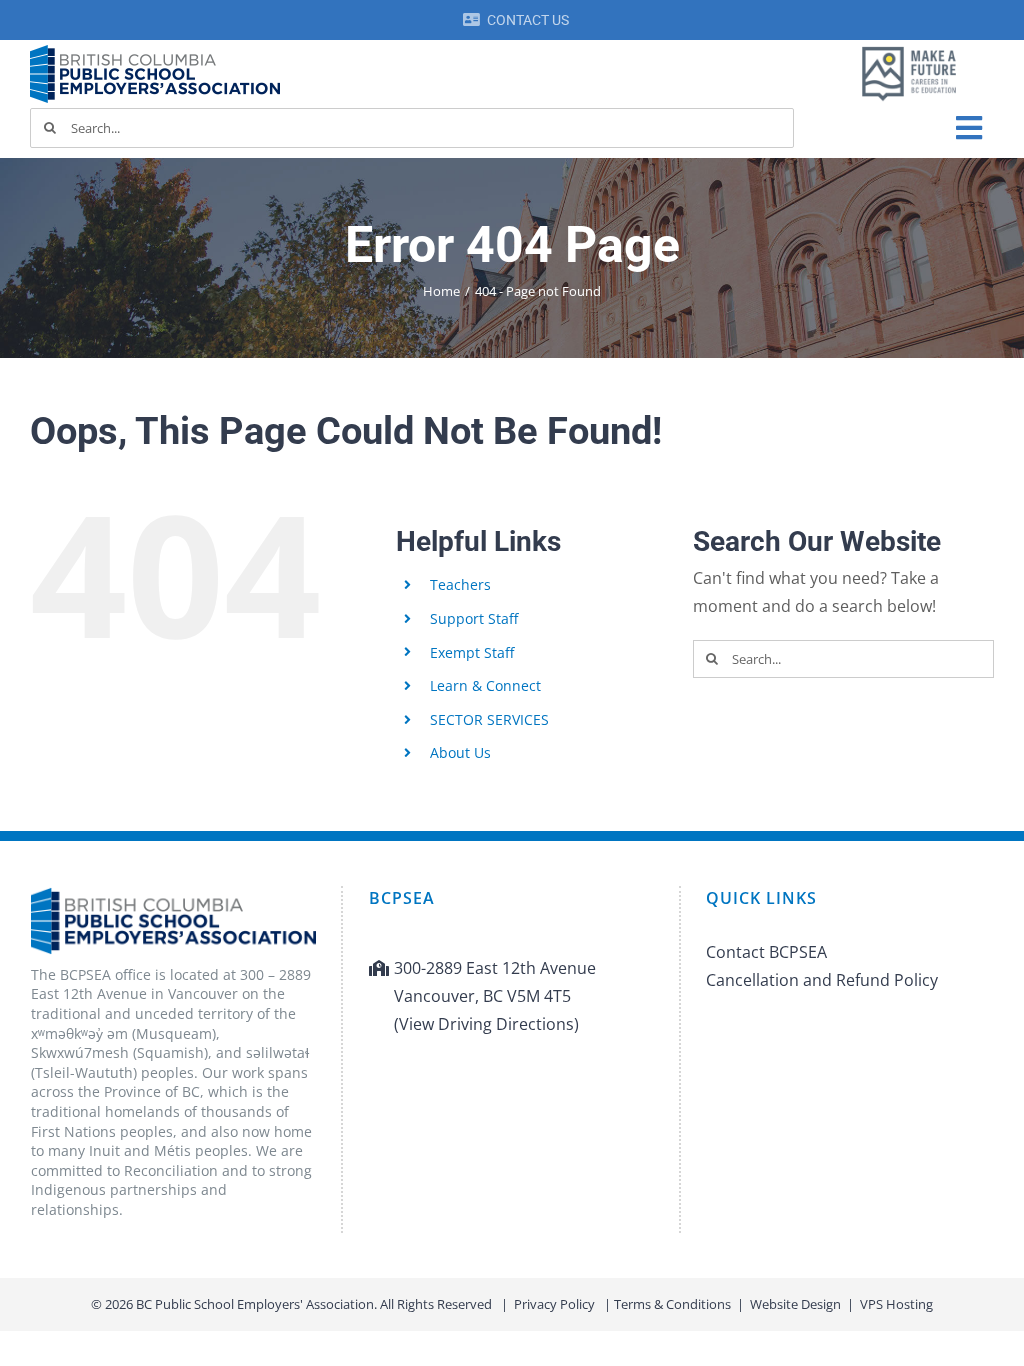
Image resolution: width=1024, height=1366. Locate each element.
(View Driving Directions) (486, 1024)
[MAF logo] (909, 48)
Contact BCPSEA (766, 952)
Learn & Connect (485, 685)
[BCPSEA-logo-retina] (155, 52)
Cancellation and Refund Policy (822, 980)
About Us (460, 752)
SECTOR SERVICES (489, 719)
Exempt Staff (472, 652)
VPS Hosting (896, 1304)
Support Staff (474, 618)
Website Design (795, 1304)
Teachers (460, 584)
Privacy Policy (554, 1304)
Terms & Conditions (672, 1304)
